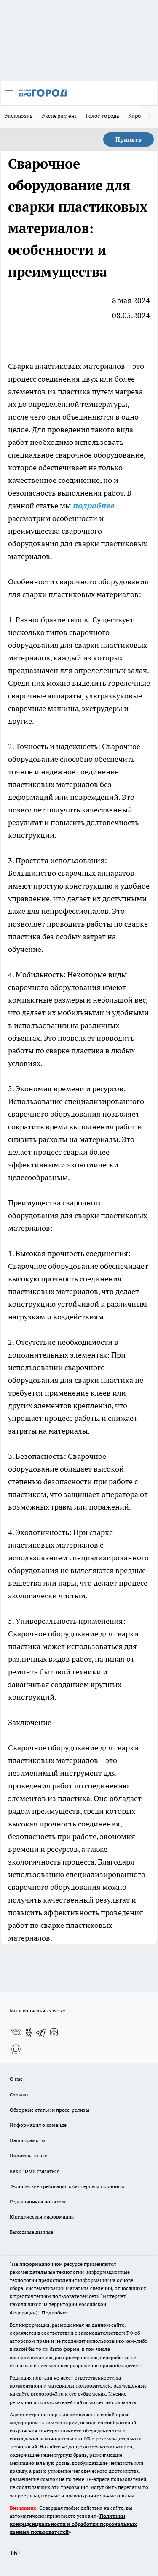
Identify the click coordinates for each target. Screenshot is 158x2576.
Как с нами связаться (35, 2171)
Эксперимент (59, 116)
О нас (16, 2079)
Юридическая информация (42, 2217)
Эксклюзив (19, 116)
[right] (150, 117)
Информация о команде (38, 2125)
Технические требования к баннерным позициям (67, 2186)
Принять (129, 139)
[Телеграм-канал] (41, 2032)
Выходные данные (31, 2232)
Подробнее (55, 2313)
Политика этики (29, 2155)
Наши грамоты (27, 2140)
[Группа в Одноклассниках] (29, 2032)
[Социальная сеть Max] (16, 2049)
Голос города (102, 116)
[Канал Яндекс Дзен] (54, 2032)
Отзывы (19, 2095)
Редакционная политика (38, 2201)
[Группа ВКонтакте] (16, 2032)
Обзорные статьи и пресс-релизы (50, 2110)
